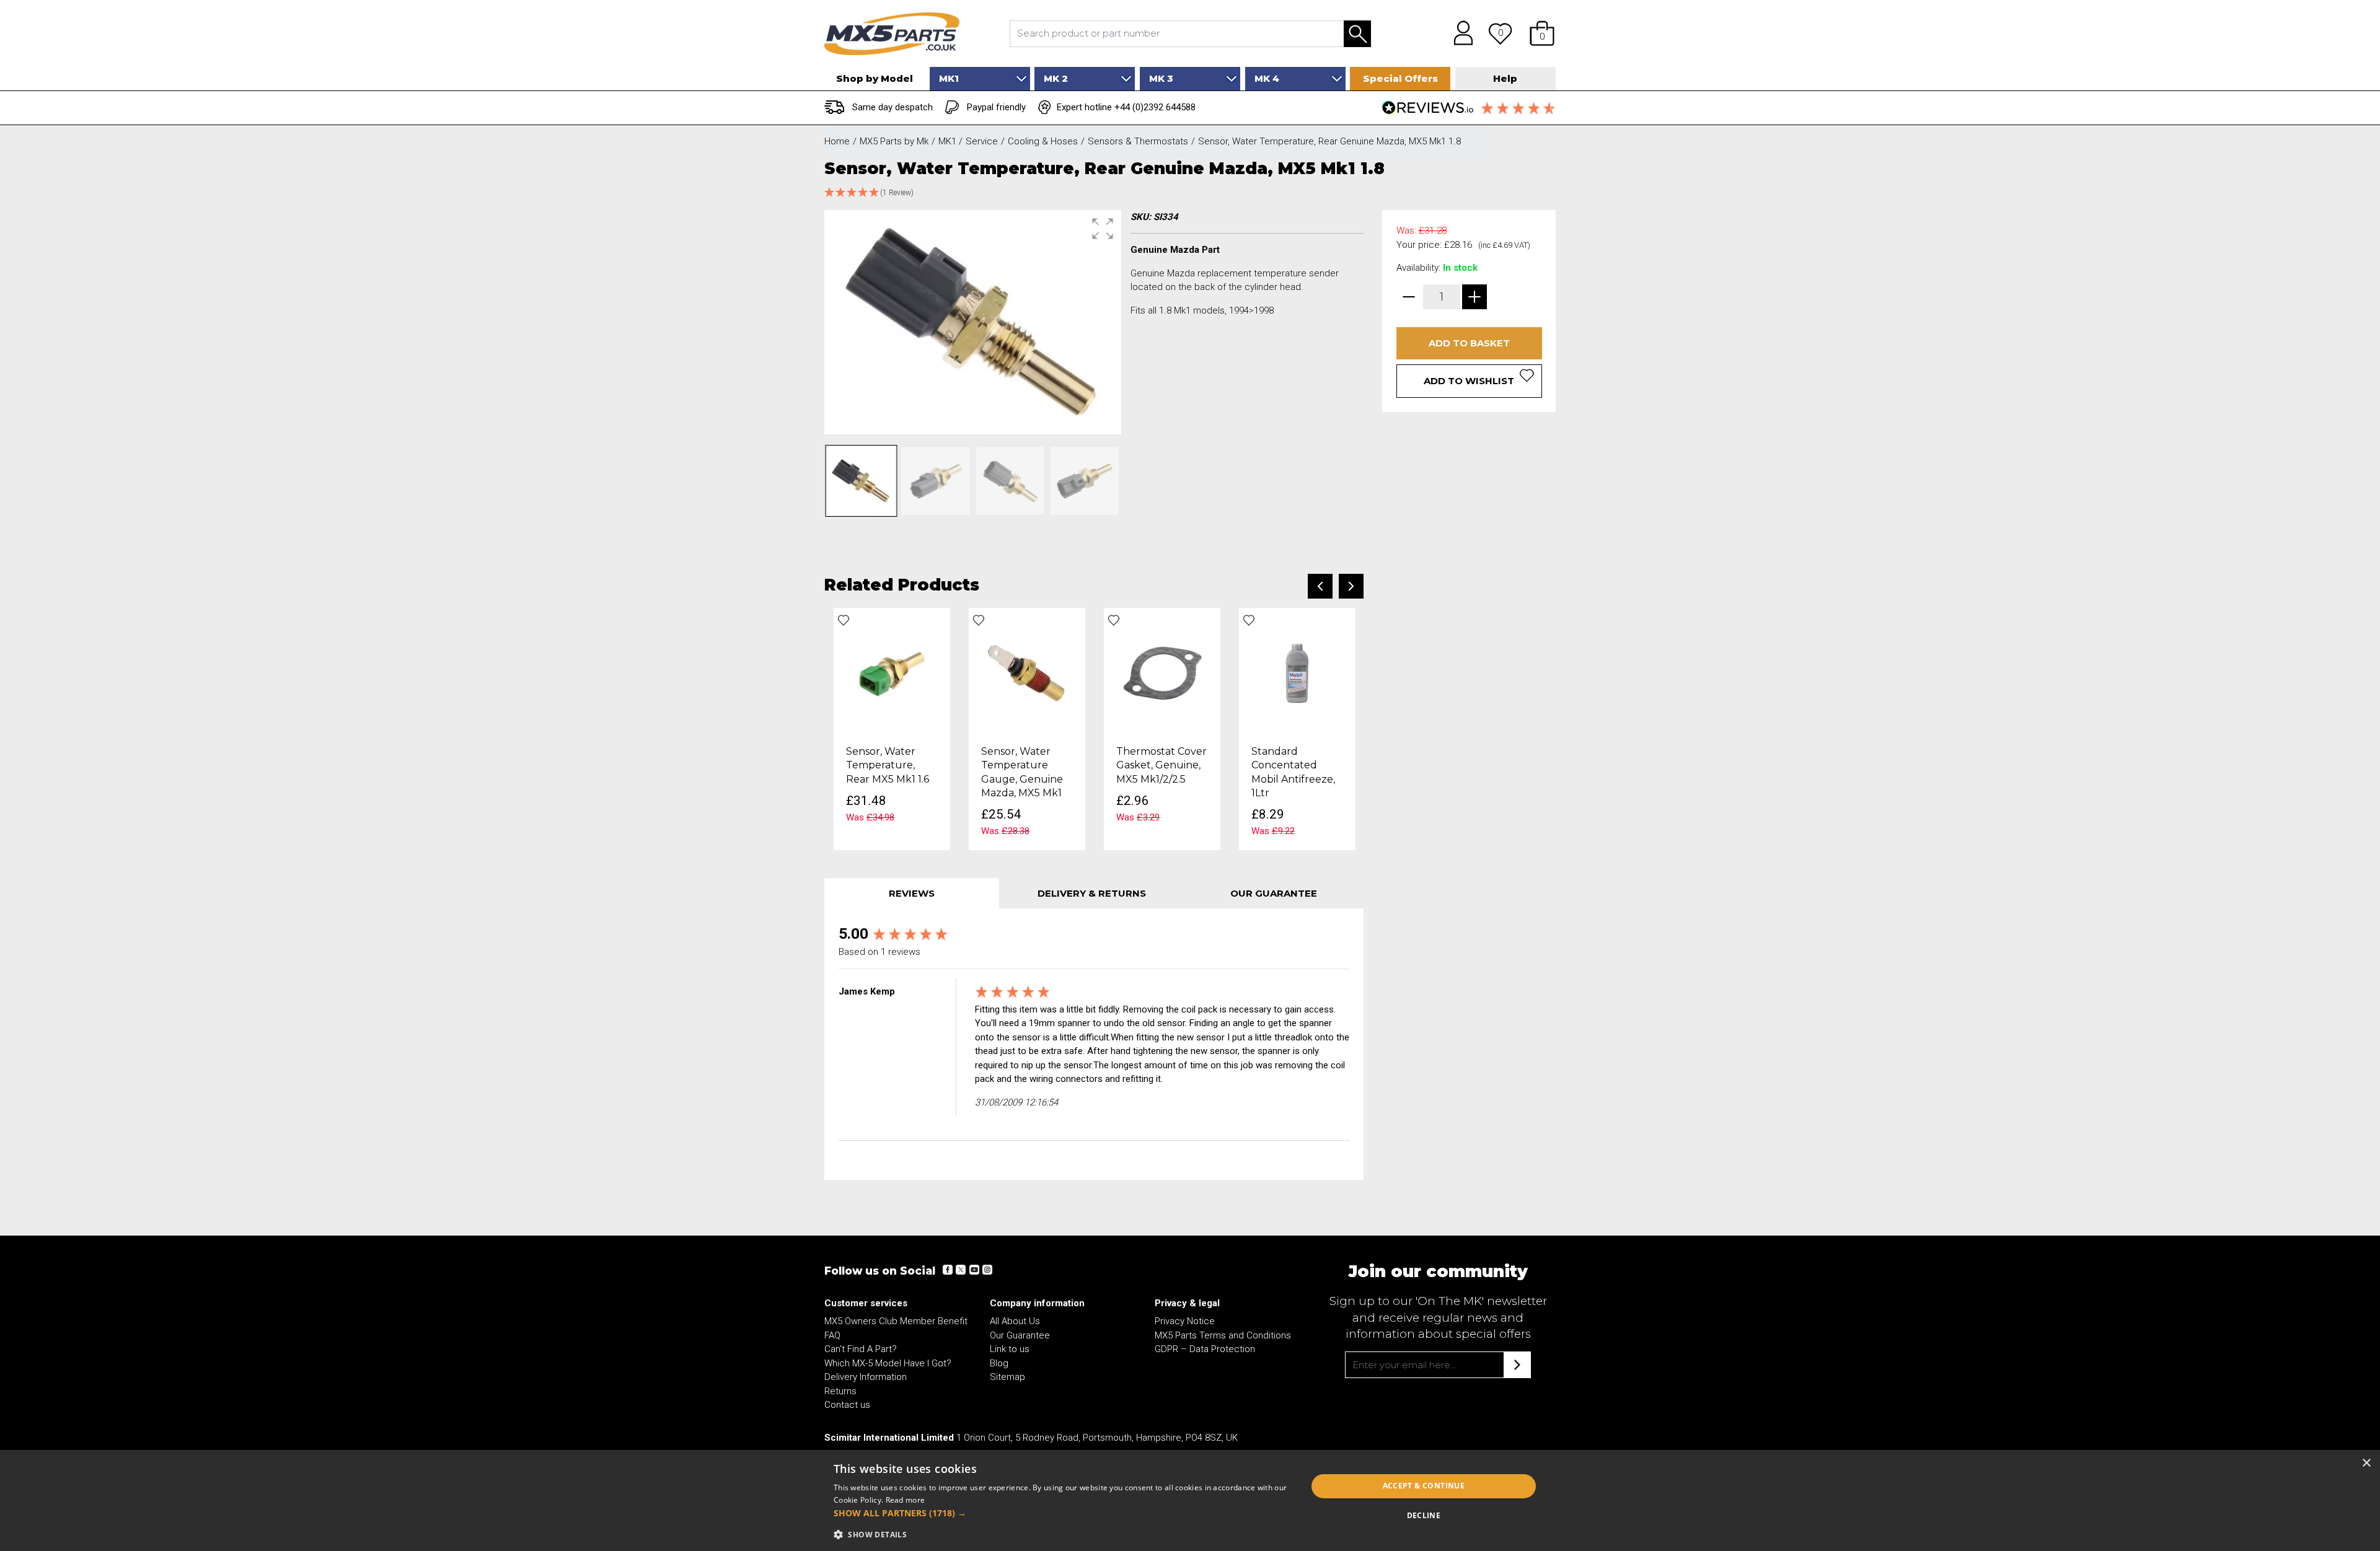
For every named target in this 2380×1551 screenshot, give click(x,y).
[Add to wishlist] (844, 620)
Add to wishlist (1469, 381)
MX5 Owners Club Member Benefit (896, 1321)
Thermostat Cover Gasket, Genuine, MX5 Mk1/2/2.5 (1161, 765)
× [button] (2366, 1463)
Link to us (1010, 1349)
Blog (999, 1363)
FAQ (832, 1335)
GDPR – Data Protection (1205, 1349)
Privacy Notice (1185, 1321)
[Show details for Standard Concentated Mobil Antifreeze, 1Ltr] (1297, 672)
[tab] (912, 893)
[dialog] (1190, 1500)
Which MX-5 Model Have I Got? (888, 1363)
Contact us (847, 1405)
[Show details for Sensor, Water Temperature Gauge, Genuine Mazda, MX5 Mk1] (1027, 672)
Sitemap (1007, 1377)
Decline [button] (1424, 1515)
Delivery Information (866, 1377)
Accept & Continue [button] (1424, 1486)
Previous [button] (1320, 586)
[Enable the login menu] (1459, 33)
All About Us (1015, 1321)
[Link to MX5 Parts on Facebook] (948, 1270)
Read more (906, 1500)
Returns (840, 1391)
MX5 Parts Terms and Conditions (1223, 1335)
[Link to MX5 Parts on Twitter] (961, 1270)
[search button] (1357, 34)
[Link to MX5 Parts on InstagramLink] (987, 1270)
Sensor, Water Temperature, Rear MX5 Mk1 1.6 (888, 765)
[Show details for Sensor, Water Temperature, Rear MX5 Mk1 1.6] (892, 672)
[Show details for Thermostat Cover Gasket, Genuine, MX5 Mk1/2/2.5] (1162, 672)
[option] (892, 729)
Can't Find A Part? (861, 1349)
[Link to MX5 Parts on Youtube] (974, 1270)
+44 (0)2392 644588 (1155, 107)
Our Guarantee (1020, 1335)
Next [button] (1351, 586)
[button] (1542, 33)
